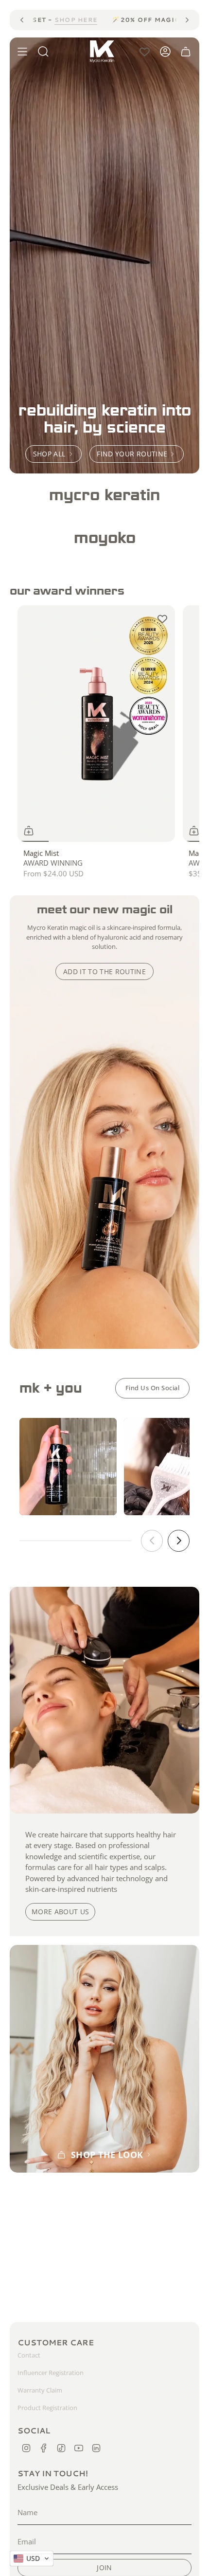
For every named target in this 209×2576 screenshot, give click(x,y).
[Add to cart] (194, 831)
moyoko (105, 537)
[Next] (187, 20)
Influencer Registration (51, 2373)
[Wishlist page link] (145, 52)
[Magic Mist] (96, 724)
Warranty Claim (40, 2390)
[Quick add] (29, 831)
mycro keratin (104, 495)
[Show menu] (22, 52)
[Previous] (22, 20)
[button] (104, 495)
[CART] (186, 52)
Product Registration (47, 2408)
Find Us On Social (153, 1388)
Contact (29, 2355)
